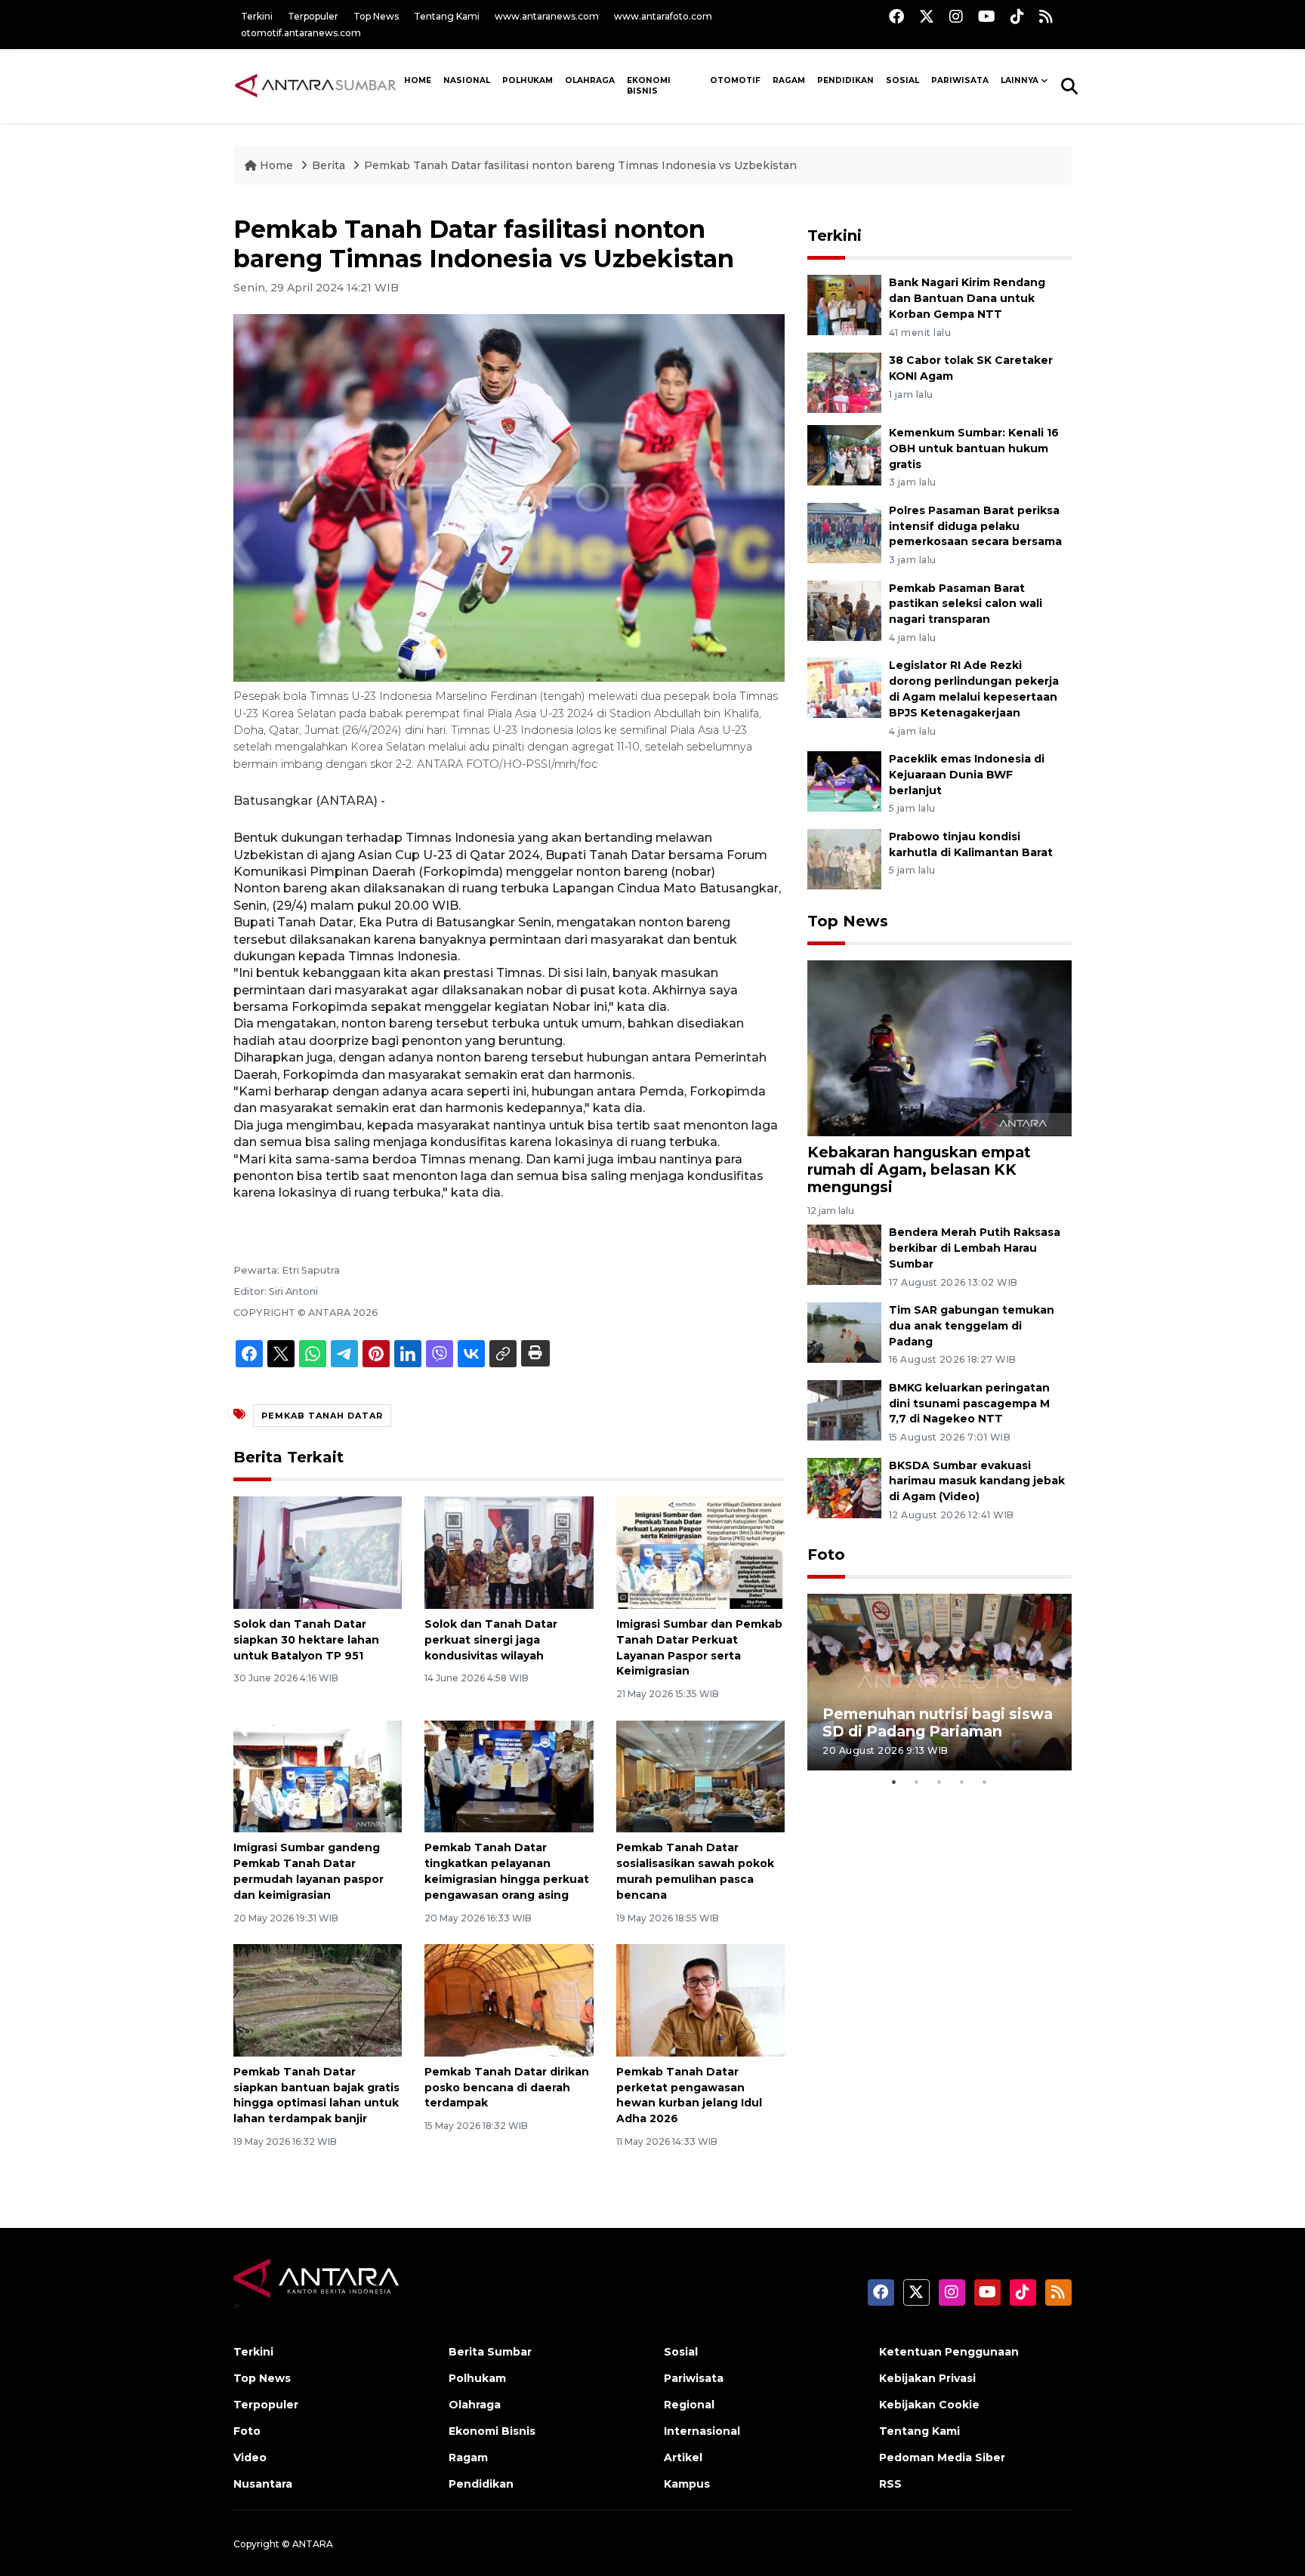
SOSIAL (902, 80)
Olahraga (590, 80)
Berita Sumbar (490, 2352)
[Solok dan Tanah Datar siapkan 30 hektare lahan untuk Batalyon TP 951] (318, 1552)
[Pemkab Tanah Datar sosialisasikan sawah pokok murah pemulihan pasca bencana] (700, 1775)
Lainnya (1020, 80)
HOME (418, 80)
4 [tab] (962, 1782)
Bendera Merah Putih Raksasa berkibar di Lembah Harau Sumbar (975, 1248)
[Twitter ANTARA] (927, 16)
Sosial (681, 2352)
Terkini (257, 16)
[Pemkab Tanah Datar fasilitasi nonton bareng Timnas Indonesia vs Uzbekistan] (939, 1048)
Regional (689, 2405)
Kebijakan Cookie (929, 2405)
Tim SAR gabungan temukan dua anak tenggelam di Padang (972, 1326)
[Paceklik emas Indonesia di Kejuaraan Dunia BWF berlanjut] (844, 780)
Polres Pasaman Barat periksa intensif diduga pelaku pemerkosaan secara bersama (975, 526)
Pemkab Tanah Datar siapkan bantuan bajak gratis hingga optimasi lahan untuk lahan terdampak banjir (316, 2095)
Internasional (702, 2431)
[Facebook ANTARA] (896, 16)
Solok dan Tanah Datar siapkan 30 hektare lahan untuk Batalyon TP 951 (306, 1640)
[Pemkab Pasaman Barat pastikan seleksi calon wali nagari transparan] (844, 610)
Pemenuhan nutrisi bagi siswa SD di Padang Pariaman (938, 1722)
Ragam (789, 80)
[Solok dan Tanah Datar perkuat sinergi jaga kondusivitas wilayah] (509, 1552)
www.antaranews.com (547, 16)
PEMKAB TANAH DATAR (322, 1416)
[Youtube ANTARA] (987, 16)
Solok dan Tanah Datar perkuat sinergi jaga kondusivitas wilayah (491, 1640)
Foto (826, 1555)
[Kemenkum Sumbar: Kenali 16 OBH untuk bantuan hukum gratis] (844, 454)
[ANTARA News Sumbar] (316, 85)
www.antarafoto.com (663, 16)
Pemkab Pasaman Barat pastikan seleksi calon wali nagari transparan (966, 604)
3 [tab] (939, 1782)
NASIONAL (467, 80)
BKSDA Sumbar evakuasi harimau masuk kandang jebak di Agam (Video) (977, 1481)
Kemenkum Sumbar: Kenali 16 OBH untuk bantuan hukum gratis (974, 448)
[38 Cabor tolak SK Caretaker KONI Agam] (844, 382)
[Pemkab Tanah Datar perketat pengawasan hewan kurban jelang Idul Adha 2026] (700, 2000)
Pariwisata (694, 2378)
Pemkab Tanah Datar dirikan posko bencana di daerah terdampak (507, 2088)
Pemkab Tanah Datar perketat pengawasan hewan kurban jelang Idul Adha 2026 (689, 2095)
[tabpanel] (939, 1682)
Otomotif (735, 80)
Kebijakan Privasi (927, 2378)
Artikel (683, 2457)
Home (276, 165)
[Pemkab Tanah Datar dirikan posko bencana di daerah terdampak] (509, 2000)
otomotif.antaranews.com (301, 33)
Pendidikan (845, 80)
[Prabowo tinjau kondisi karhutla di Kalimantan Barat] (844, 858)
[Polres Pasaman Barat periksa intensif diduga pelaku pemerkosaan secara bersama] (844, 532)
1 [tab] (894, 1782)
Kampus (687, 2484)
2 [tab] (917, 1782)
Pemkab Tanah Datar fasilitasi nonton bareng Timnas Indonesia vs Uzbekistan (580, 165)
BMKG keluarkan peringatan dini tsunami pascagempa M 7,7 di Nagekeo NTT (969, 1404)
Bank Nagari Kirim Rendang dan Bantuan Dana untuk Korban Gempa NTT (967, 298)
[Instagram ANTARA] (956, 16)
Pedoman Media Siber (942, 2457)
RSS (890, 2484)
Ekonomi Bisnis (649, 86)
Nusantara (263, 2484)
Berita (330, 165)
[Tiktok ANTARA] (1017, 16)
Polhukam (528, 80)
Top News (376, 16)
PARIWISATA (960, 80)
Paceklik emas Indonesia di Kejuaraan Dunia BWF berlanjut (967, 775)
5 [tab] (985, 1782)
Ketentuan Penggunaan (949, 2352)
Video (250, 2457)
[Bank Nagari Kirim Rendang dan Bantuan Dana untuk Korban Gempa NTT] (844, 305)
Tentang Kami (447, 16)
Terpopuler (313, 16)
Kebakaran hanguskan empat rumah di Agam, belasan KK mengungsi (919, 1169)
